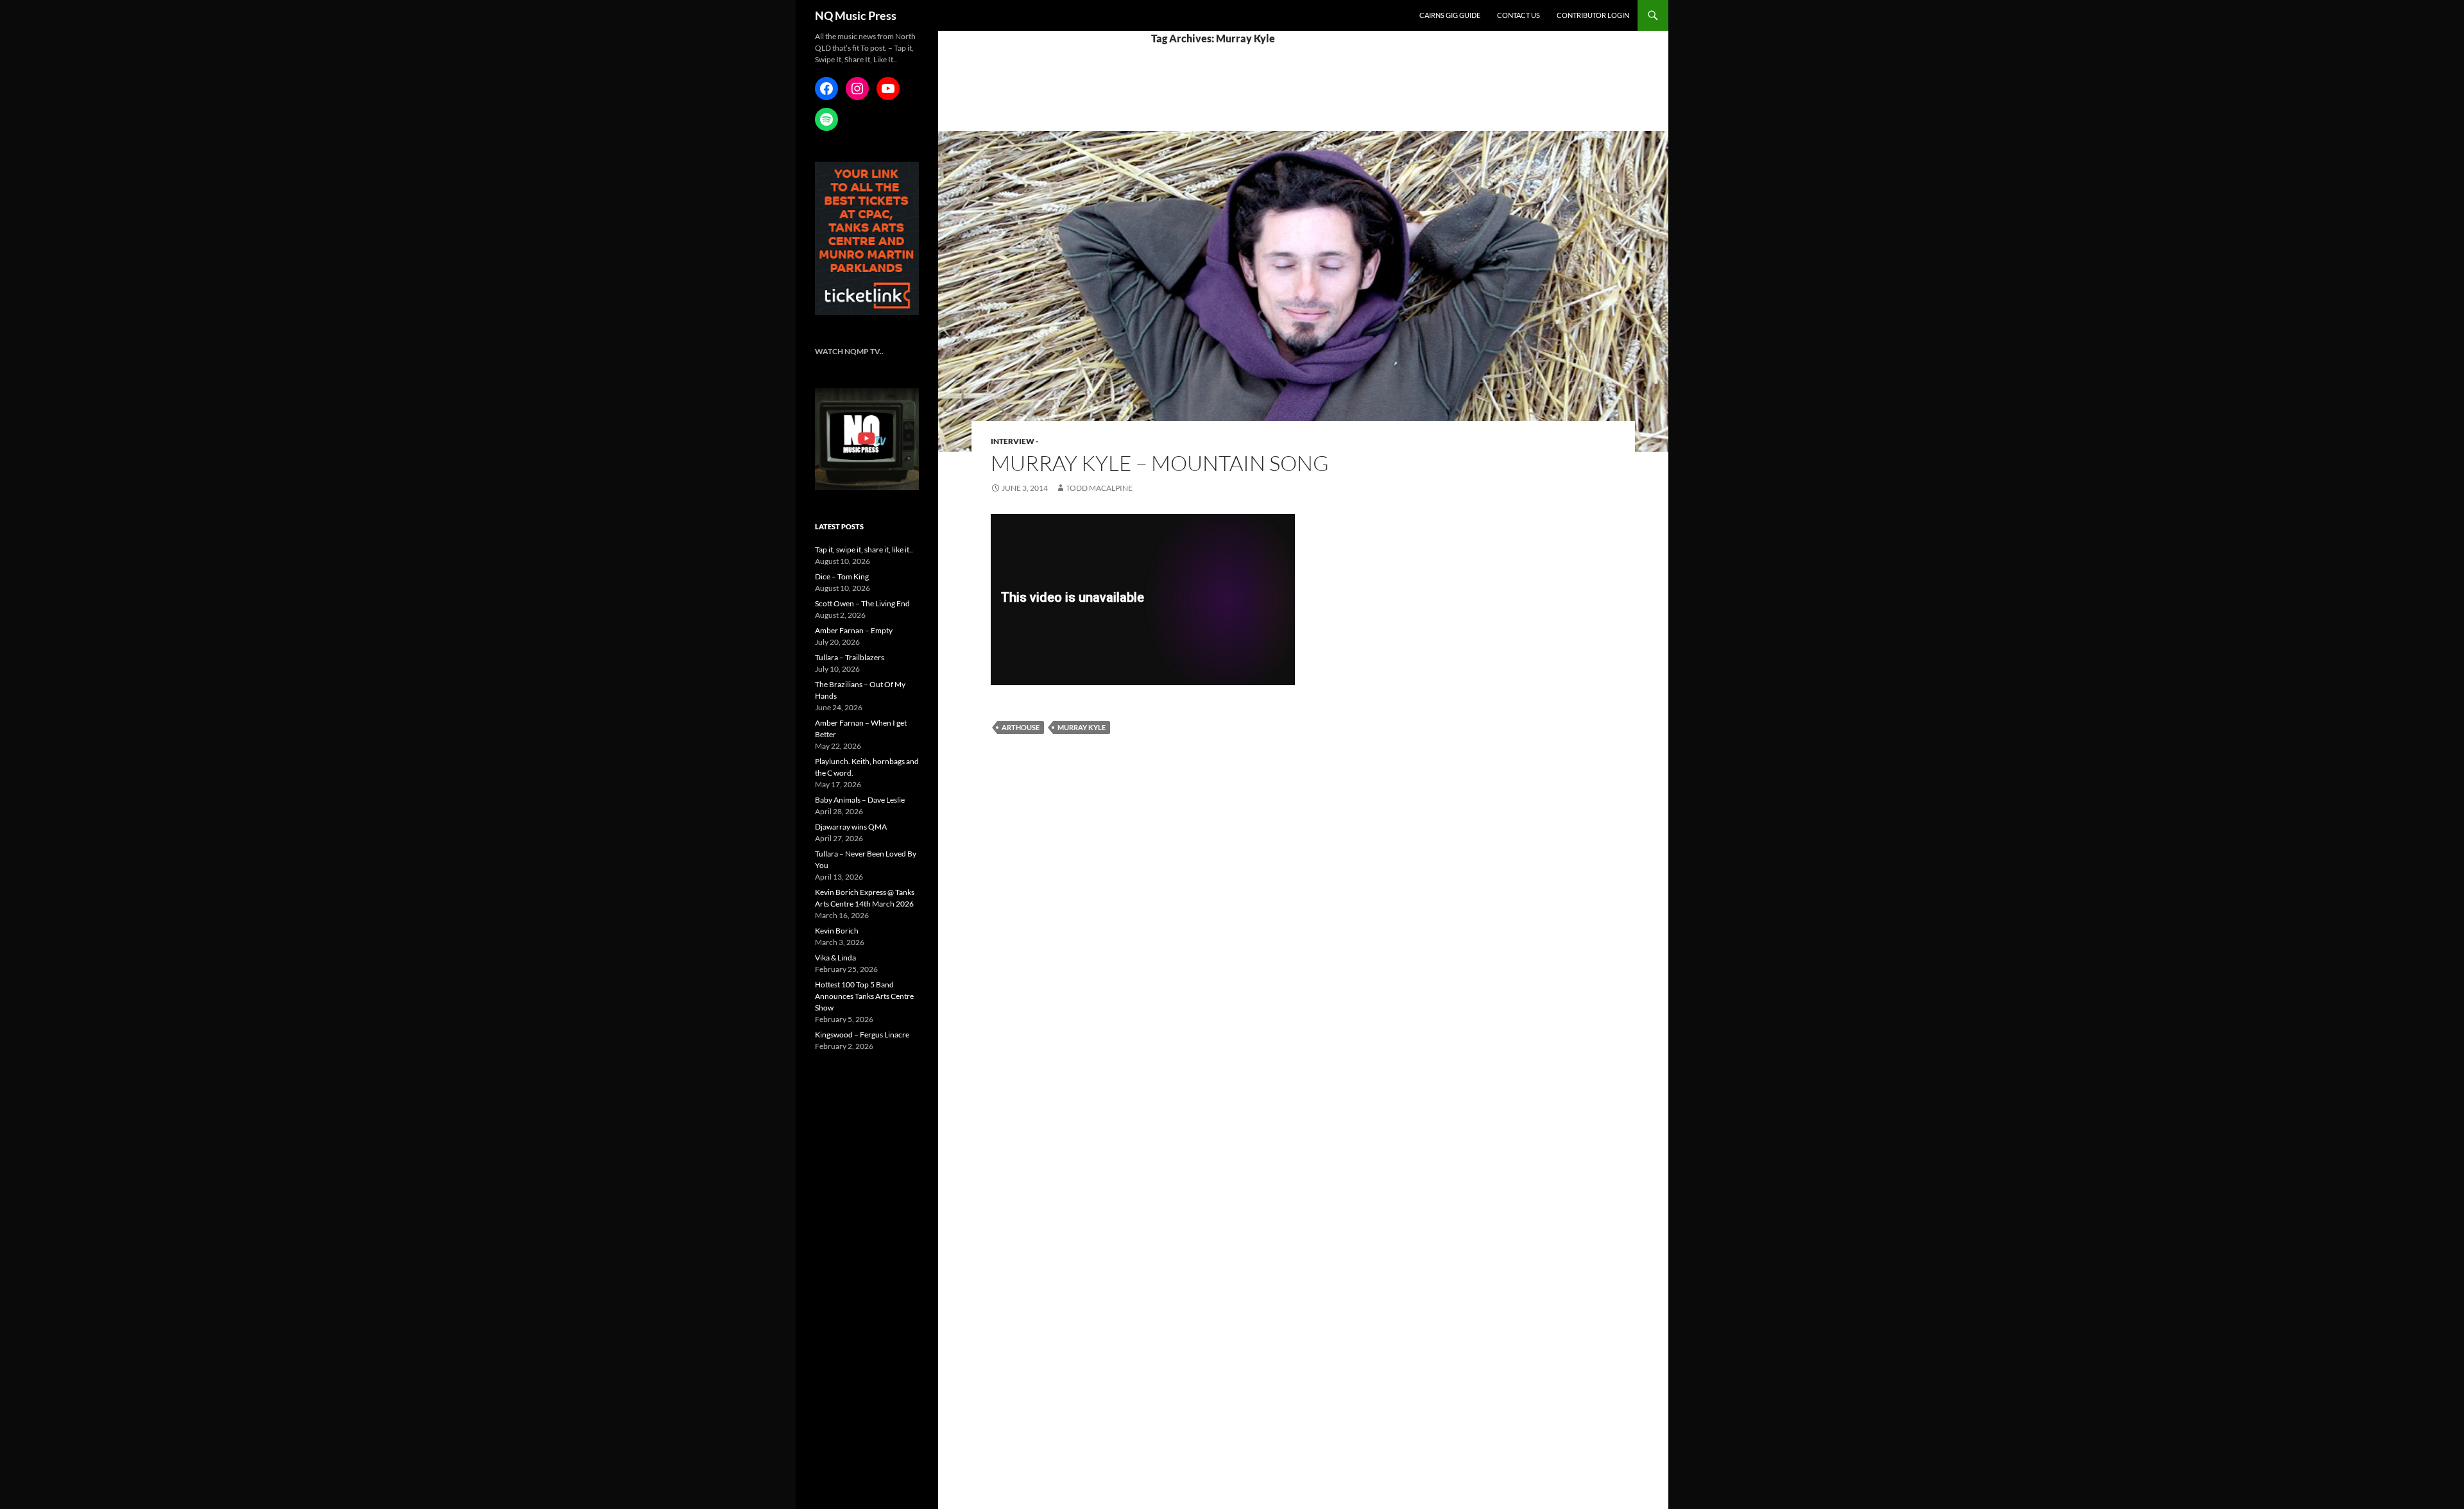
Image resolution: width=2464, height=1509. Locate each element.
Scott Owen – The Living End (862, 603)
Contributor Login (1593, 15)
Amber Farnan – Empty (854, 630)
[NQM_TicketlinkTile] (867, 238)
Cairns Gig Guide (1450, 15)
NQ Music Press (856, 15)
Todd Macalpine (1099, 488)
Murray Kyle (1082, 727)
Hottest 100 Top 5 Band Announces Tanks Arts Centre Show (864, 996)
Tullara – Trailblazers (850, 657)
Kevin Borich (837, 931)
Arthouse (1021, 727)
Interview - (1014, 441)
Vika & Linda (835, 958)
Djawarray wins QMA (851, 827)
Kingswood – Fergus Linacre (862, 1035)
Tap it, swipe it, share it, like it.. (864, 550)
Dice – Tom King (842, 576)
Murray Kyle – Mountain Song (1160, 463)
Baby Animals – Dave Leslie (860, 800)
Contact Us (1519, 15)
